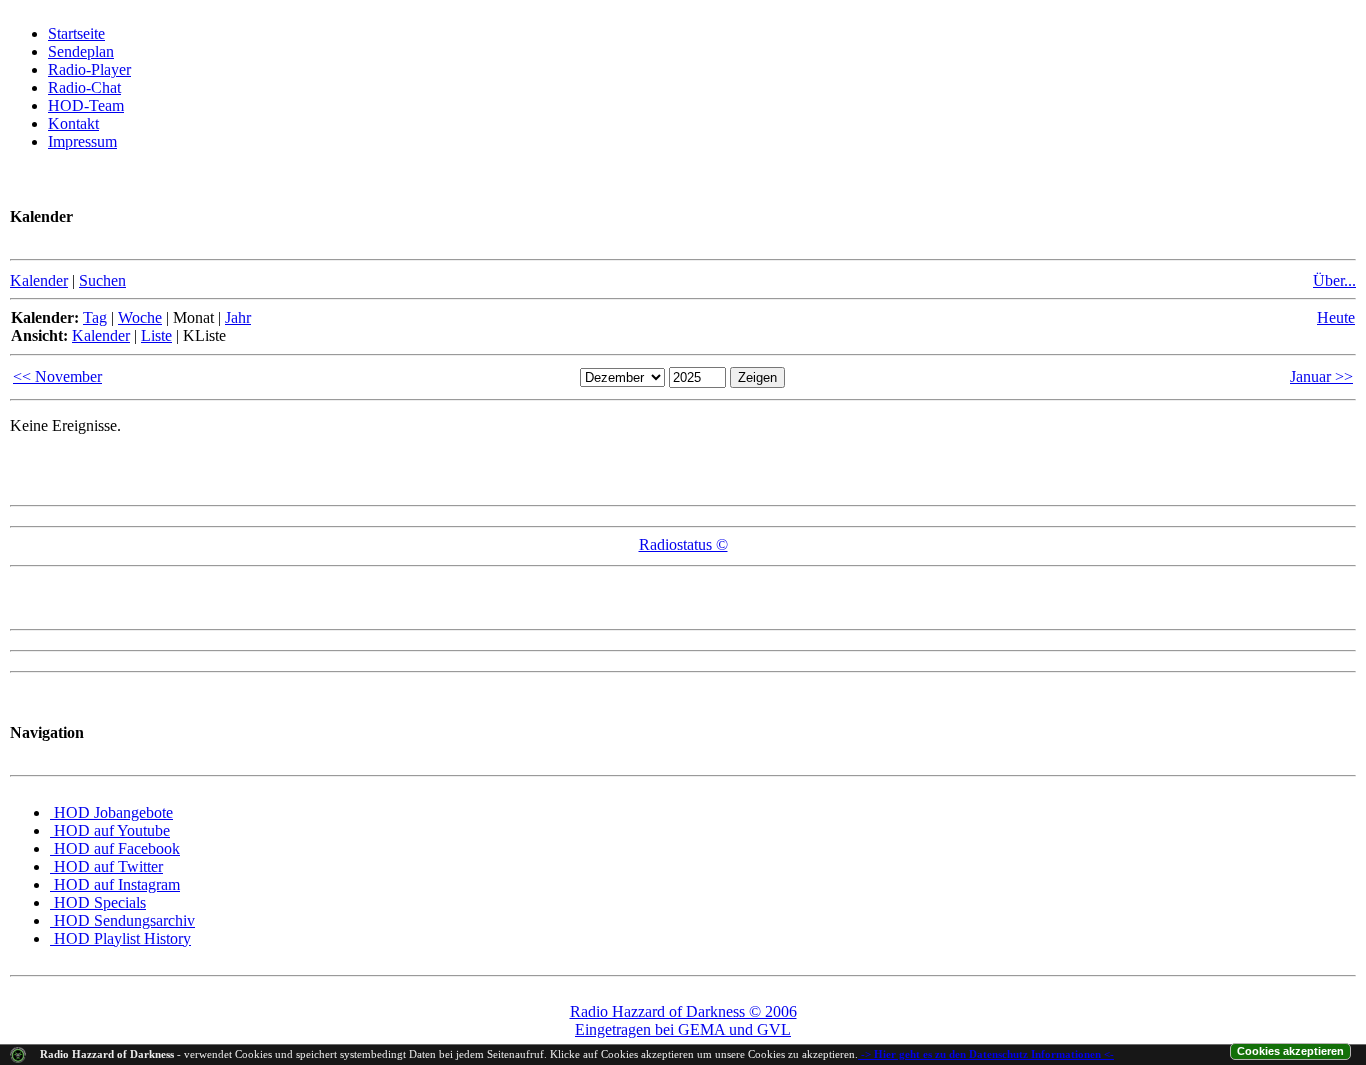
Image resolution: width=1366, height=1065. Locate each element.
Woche (140, 317)
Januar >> (1321, 376)
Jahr (238, 317)
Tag (95, 317)
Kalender (39, 280)
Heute (1336, 317)
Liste (156, 335)
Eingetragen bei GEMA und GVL (683, 1029)
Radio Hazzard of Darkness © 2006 (683, 1011)
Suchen (102, 280)
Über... (1334, 280)
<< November (57, 376)
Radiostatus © (683, 544)
